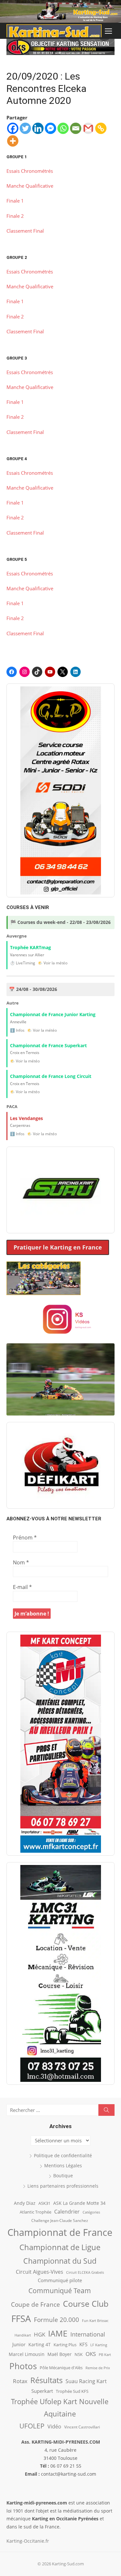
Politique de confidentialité (63, 2155)
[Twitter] (25, 128)
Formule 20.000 (56, 2320)
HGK (40, 2334)
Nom (21, 1562)
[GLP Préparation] (60, 790)
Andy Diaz (25, 2203)
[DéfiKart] (60, 1465)
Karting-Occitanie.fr (28, 2541)
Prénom (25, 1538)
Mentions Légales (63, 2165)
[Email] (76, 128)
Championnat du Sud (60, 2261)
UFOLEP (32, 2426)
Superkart (42, 2391)
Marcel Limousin (27, 2354)
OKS (91, 2354)
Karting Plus (65, 2345)
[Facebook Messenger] (50, 128)
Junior (19, 2344)
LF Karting (99, 2345)
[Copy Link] (101, 128)
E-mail (22, 1587)
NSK (79, 2354)
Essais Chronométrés (30, 171)
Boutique (63, 2176)
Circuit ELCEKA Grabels (85, 2272)
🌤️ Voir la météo (53, 963)
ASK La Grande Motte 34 (79, 2203)
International (88, 2334)
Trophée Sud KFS (72, 2391)
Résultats (46, 2380)
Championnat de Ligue (60, 2247)
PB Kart (105, 2354)
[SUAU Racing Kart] (60, 1190)
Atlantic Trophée (35, 2212)
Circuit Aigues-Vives (40, 2272)
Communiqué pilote (60, 2280)
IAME (58, 2333)
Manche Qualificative (30, 186)
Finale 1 (15, 201)
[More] (13, 141)
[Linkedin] (38, 128)
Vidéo (54, 2426)
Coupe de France (35, 2304)
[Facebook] (13, 128)
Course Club (86, 2304)
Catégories (91, 2212)
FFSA (21, 2318)
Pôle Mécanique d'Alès (61, 2368)
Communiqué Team (60, 2291)
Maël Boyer (60, 2354)
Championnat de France (60, 2232)
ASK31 (44, 2203)
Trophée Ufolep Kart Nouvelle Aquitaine (60, 2408)
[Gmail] (88, 128)
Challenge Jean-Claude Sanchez (60, 2221)
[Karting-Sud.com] (60, 11)
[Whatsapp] (63, 128)
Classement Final (25, 231)
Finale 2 (15, 216)
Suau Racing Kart (86, 2381)
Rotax (20, 2381)
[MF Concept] (60, 1744)
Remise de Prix (98, 2368)
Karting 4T (40, 2344)
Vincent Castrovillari (82, 2427)
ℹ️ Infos (17, 1030)
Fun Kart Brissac (95, 2321)
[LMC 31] (60, 1973)
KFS (83, 2344)
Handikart (23, 2335)
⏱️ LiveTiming (23, 963)
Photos (23, 2366)
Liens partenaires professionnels (63, 2186)
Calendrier (67, 2212)
